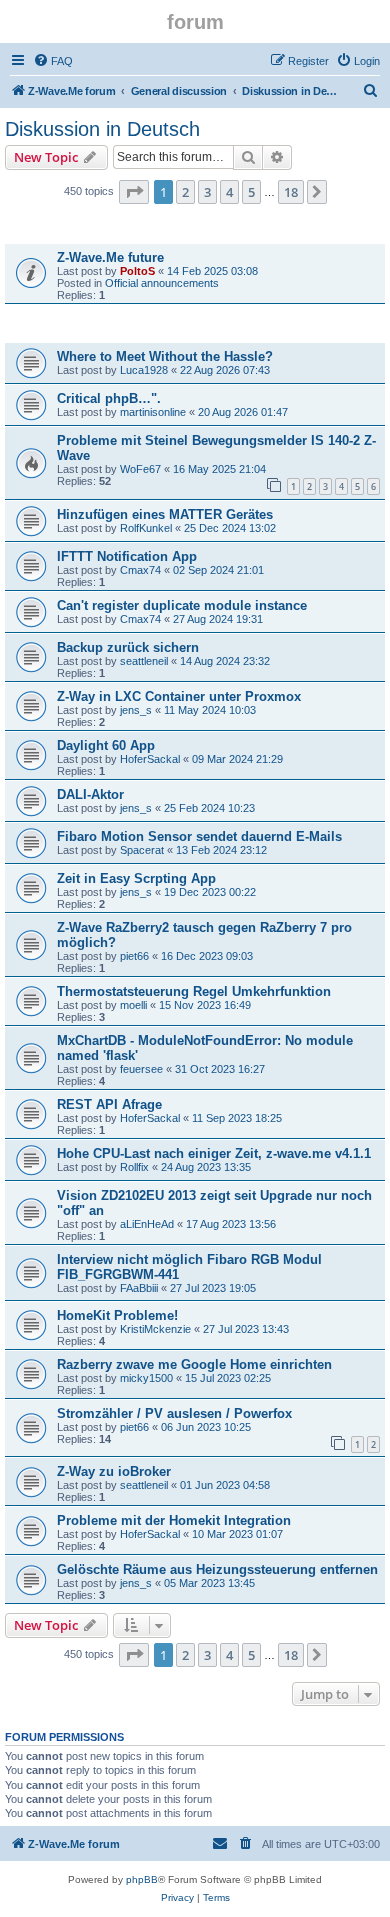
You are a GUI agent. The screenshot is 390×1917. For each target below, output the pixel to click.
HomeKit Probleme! (117, 1315)
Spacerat (142, 850)
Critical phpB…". (109, 398)
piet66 (134, 956)
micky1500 (146, 1378)
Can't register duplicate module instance (182, 605)
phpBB (142, 1879)
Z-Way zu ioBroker (114, 1471)
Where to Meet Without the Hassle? (165, 356)
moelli (133, 1005)
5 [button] (251, 192)
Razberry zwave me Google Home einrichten (194, 1364)
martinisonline (153, 412)
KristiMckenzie (155, 1329)
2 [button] (185, 192)
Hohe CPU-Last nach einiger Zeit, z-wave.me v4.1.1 (214, 1153)
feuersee (141, 1069)
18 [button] (291, 192)
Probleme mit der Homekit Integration (174, 1520)
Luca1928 (144, 370)
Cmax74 (140, 570)
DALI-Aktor (90, 794)
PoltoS (137, 271)
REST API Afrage (109, 1104)
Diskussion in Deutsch (102, 129)
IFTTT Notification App (127, 556)
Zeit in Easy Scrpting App (136, 878)
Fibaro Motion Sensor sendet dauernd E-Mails (199, 836)
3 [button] (207, 192)
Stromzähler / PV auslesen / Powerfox (174, 1413)
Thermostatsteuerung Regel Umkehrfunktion (194, 991)
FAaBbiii (139, 1288)
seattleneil (144, 661)
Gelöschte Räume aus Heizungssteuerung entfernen (217, 1569)
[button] (134, 192)
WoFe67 (140, 469)
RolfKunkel (146, 528)
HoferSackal (150, 759)
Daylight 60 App (106, 745)
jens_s (136, 710)
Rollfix (134, 1167)
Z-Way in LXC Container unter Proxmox (179, 696)
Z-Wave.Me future (110, 257)
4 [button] (229, 192)
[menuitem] (53, 61)
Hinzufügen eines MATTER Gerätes (165, 514)
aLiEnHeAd (147, 1224)
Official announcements (162, 283)
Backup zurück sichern (128, 647)
